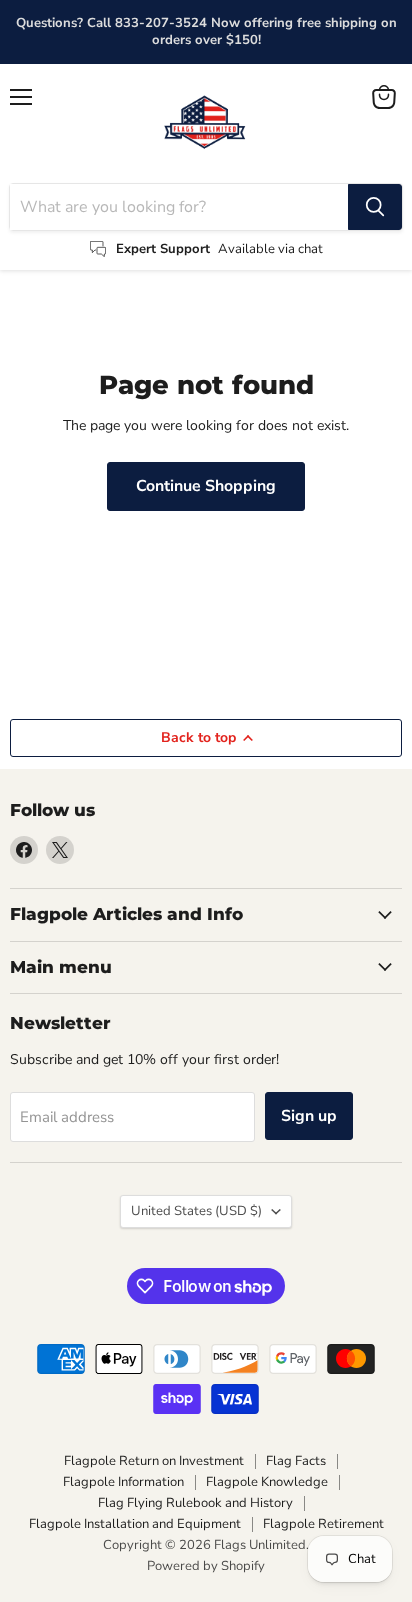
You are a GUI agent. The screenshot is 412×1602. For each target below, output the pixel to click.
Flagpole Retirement (323, 1524)
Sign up (309, 1116)
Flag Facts (296, 1461)
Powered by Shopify (206, 1566)
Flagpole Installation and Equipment (135, 1524)
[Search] (375, 207)
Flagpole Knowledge (267, 1482)
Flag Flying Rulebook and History (195, 1503)
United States (196, 1211)
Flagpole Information (123, 1482)
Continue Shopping (206, 486)
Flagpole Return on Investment (154, 1461)
